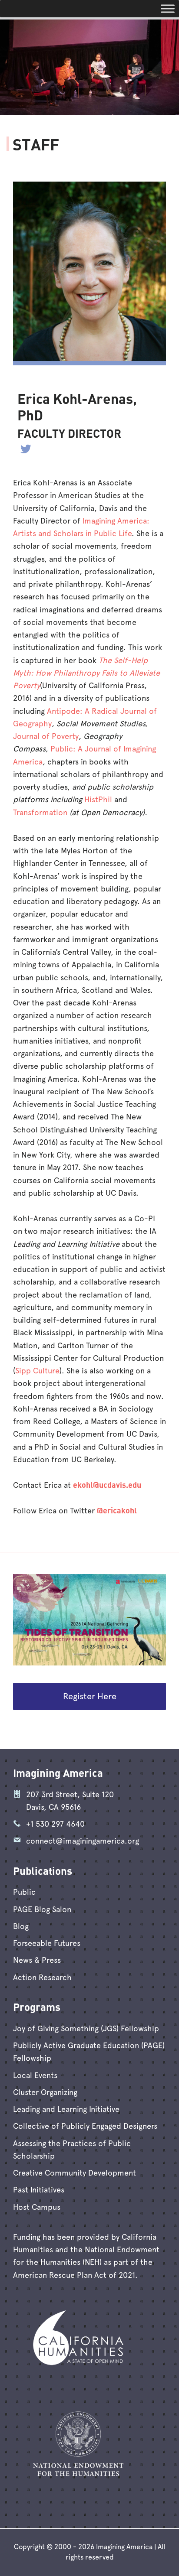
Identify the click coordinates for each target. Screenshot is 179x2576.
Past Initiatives (39, 2190)
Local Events (35, 2075)
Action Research (42, 1977)
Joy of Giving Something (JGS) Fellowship (86, 2028)
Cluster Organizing (45, 2092)
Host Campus (37, 2207)
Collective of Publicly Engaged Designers (85, 2126)
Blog (21, 1926)
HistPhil (98, 799)
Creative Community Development (75, 2173)
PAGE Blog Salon (42, 1909)
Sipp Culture (37, 1371)
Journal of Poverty (46, 736)
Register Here (90, 1696)
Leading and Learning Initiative (66, 2109)
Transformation (40, 812)
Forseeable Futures (47, 1943)
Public (24, 1892)
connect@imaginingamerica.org (83, 1841)
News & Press (37, 1960)
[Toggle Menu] (168, 8)
